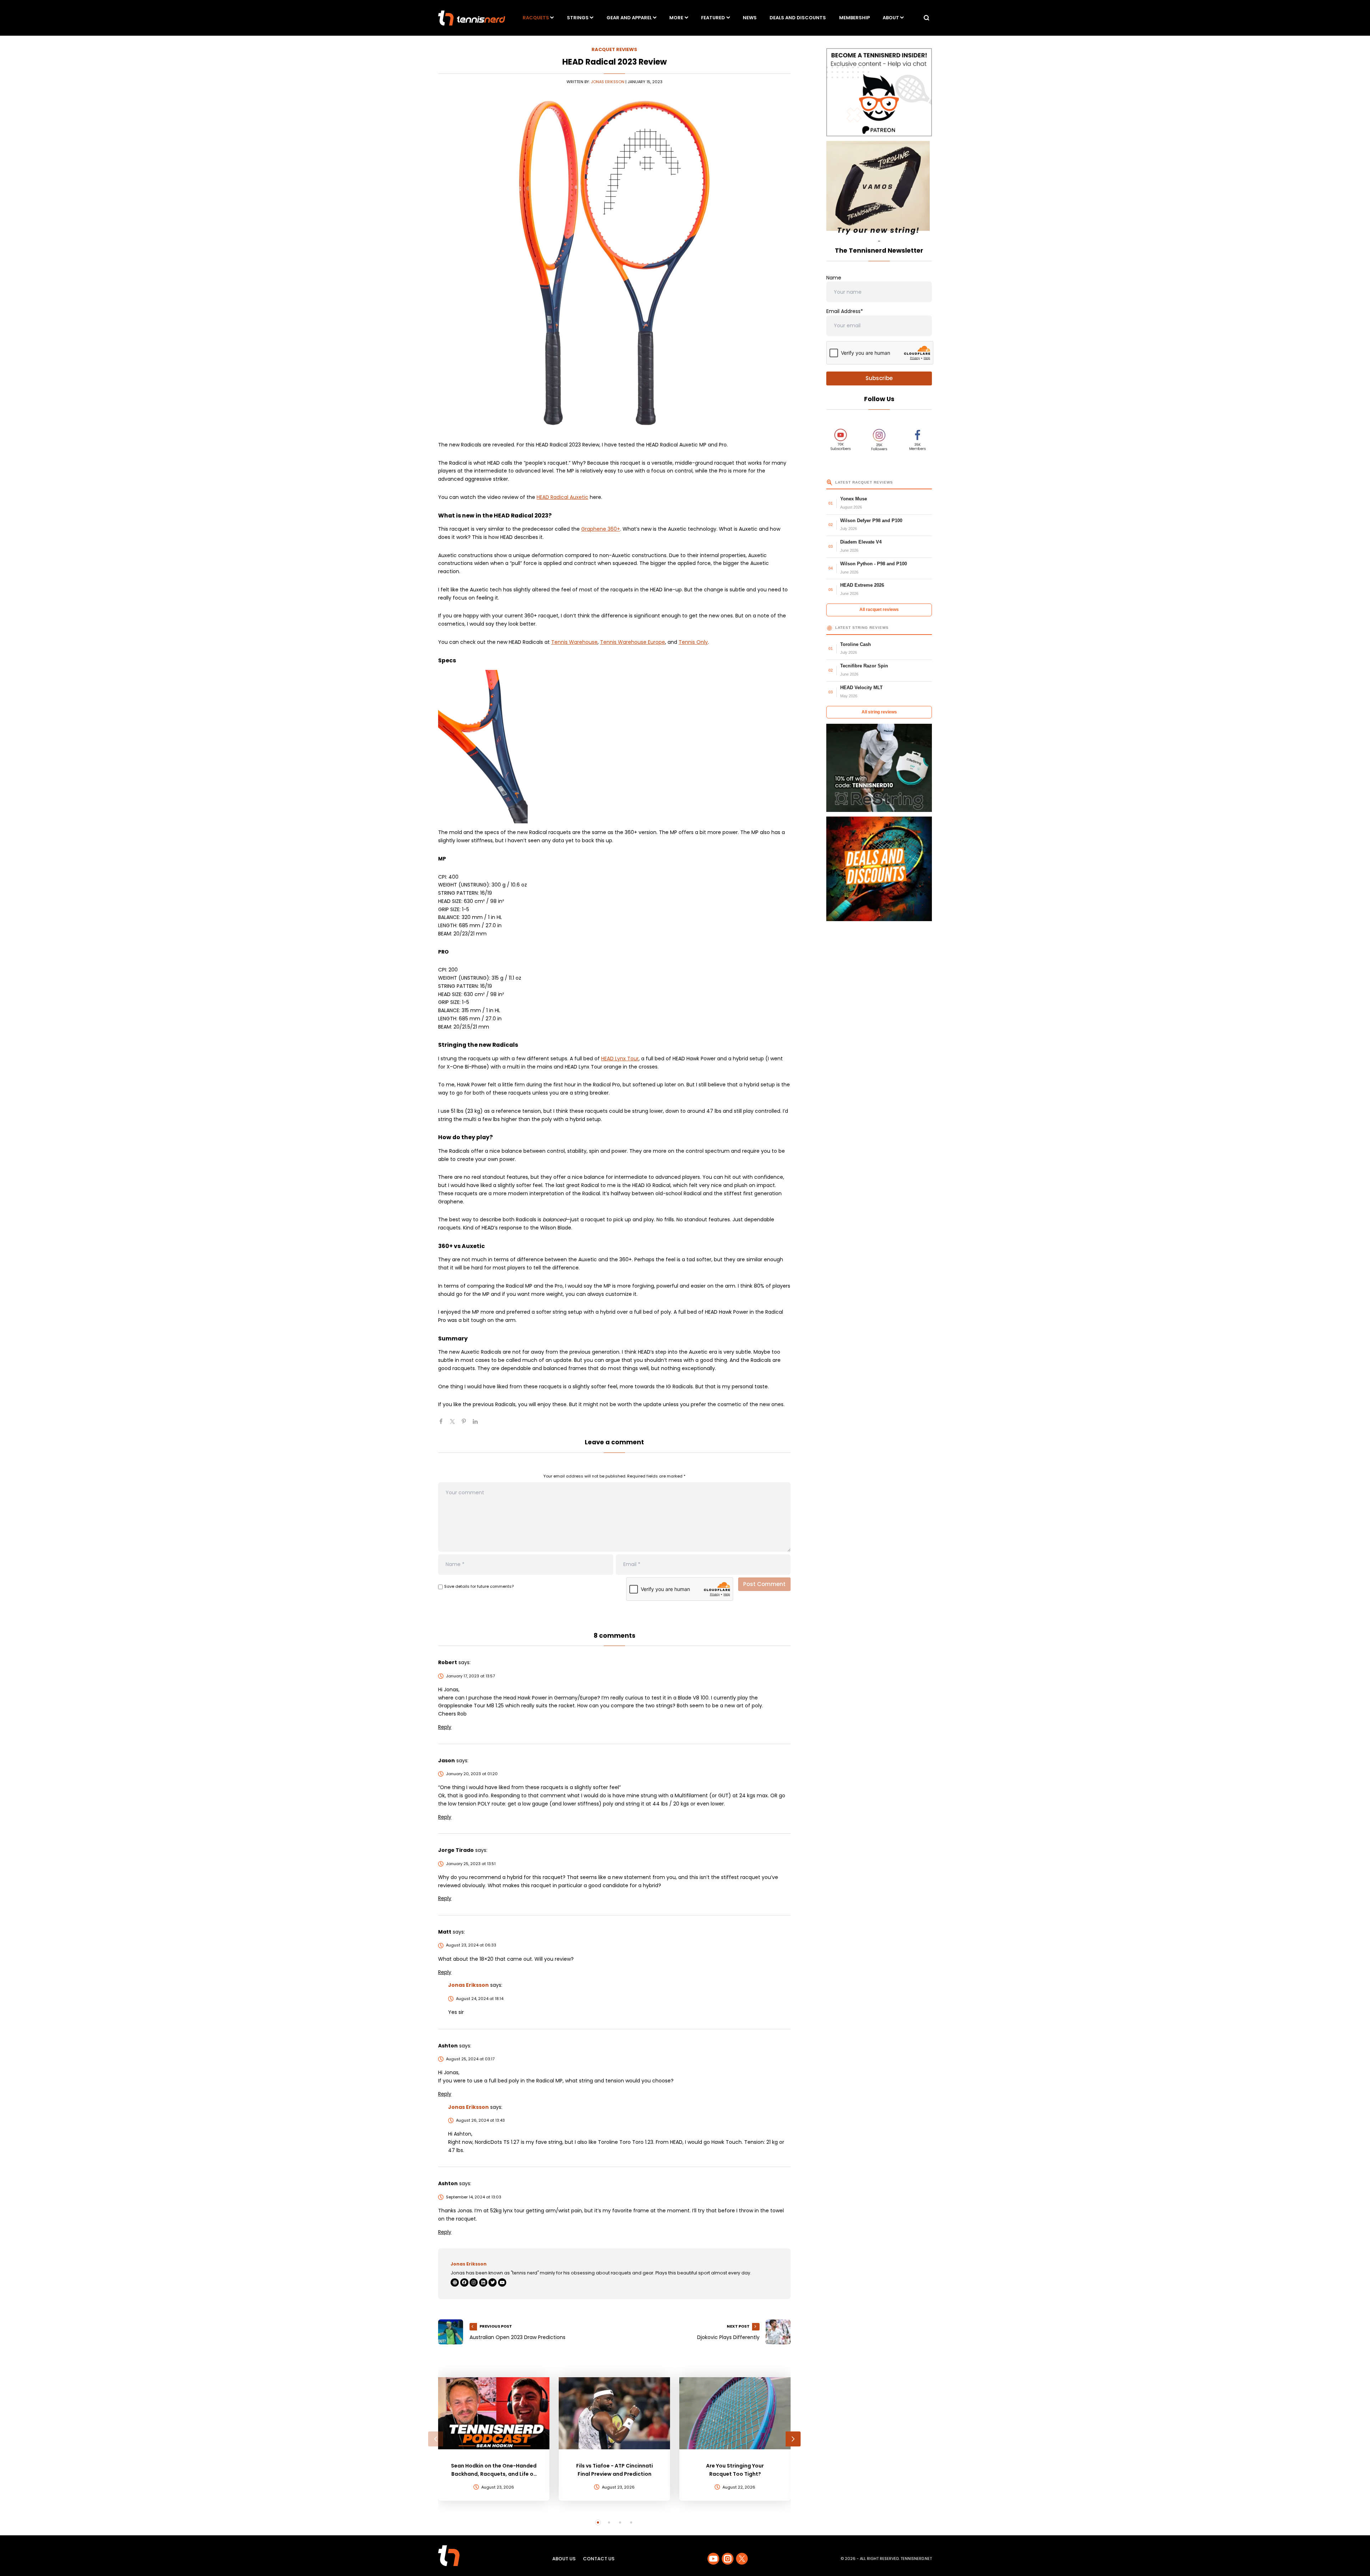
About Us (564, 2559)
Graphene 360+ (601, 529)
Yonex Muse (854, 499)
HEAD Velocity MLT (861, 688)
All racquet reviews (879, 610)
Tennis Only (693, 642)
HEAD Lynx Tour (620, 1059)
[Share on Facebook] (444, 1424)
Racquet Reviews (614, 49)
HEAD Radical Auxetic (562, 497)
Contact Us (599, 2559)
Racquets (536, 18)
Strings (578, 18)
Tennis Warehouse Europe (633, 642)
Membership (854, 18)
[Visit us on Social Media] (713, 2559)
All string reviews (879, 712)
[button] (436, 2439)
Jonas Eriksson (608, 82)
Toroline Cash (856, 644)
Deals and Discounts (798, 18)
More (676, 18)
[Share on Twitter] (455, 1424)
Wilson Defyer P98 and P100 (871, 521)
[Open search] (927, 18)
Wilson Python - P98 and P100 (874, 564)
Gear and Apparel (629, 18)
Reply (445, 1727)
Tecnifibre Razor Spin (864, 666)
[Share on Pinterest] (467, 1424)
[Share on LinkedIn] (478, 1424)
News (750, 18)
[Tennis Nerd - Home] (472, 18)
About (891, 18)
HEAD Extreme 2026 (862, 585)
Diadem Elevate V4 (861, 542)
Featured (713, 18)
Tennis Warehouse (574, 642)
